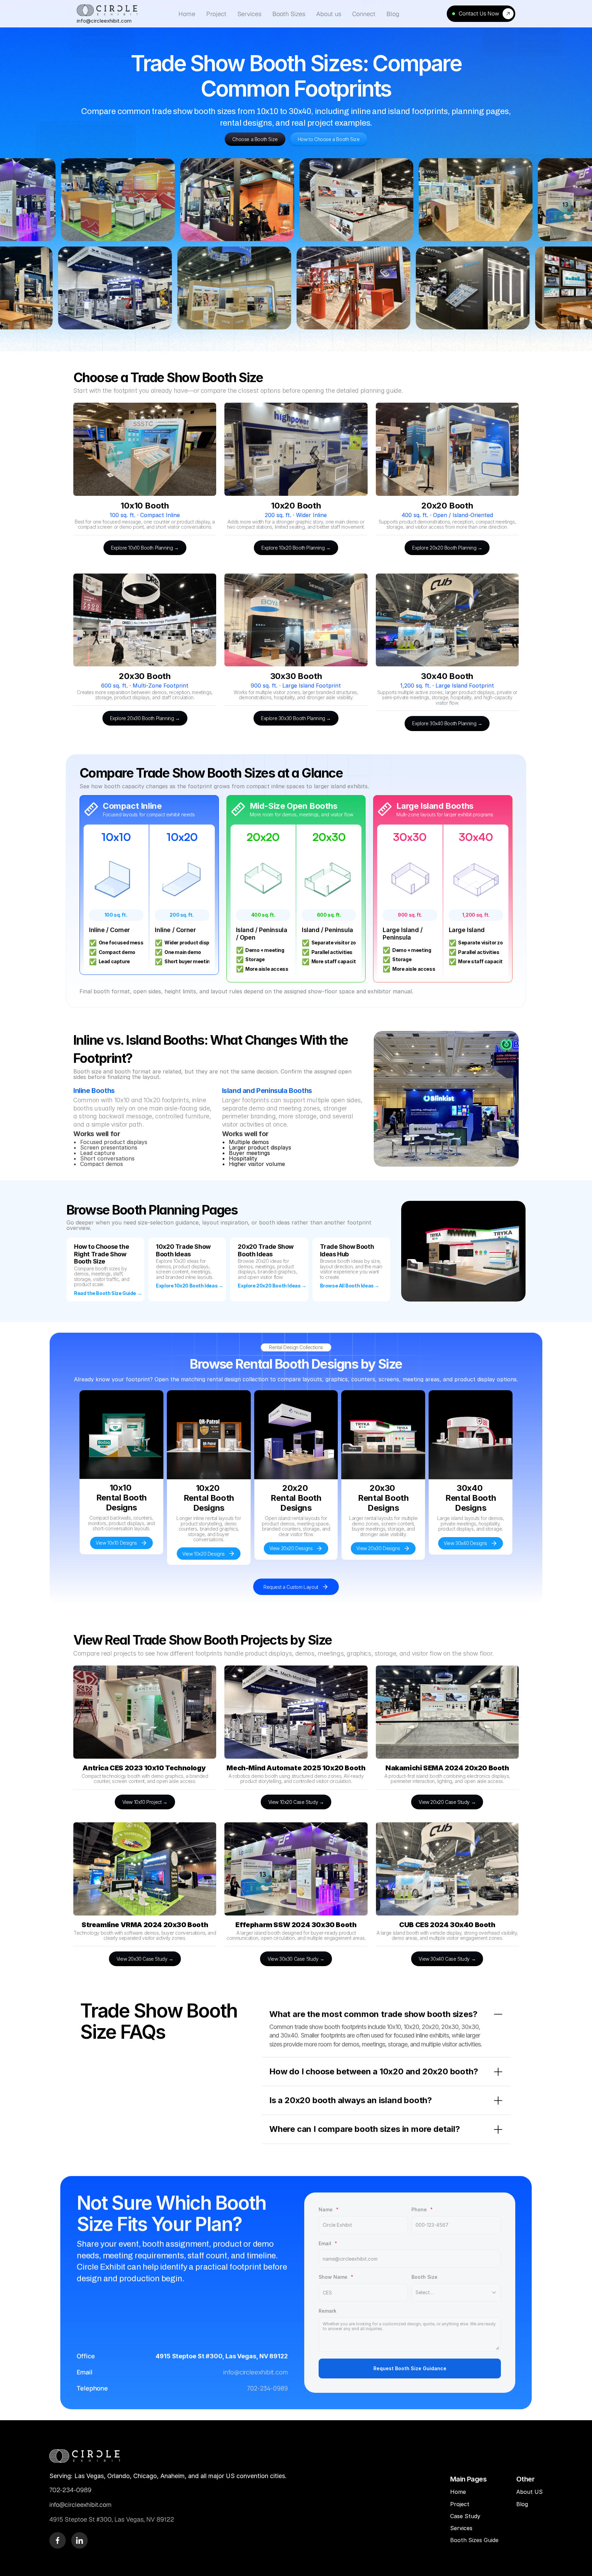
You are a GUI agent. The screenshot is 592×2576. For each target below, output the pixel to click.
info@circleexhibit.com (255, 2372)
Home (458, 2492)
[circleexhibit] (85, 2456)
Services (461, 2528)
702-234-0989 (267, 2388)
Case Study (466, 2516)
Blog (523, 2504)
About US (529, 2492)
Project (460, 2504)
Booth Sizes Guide (474, 2540)
